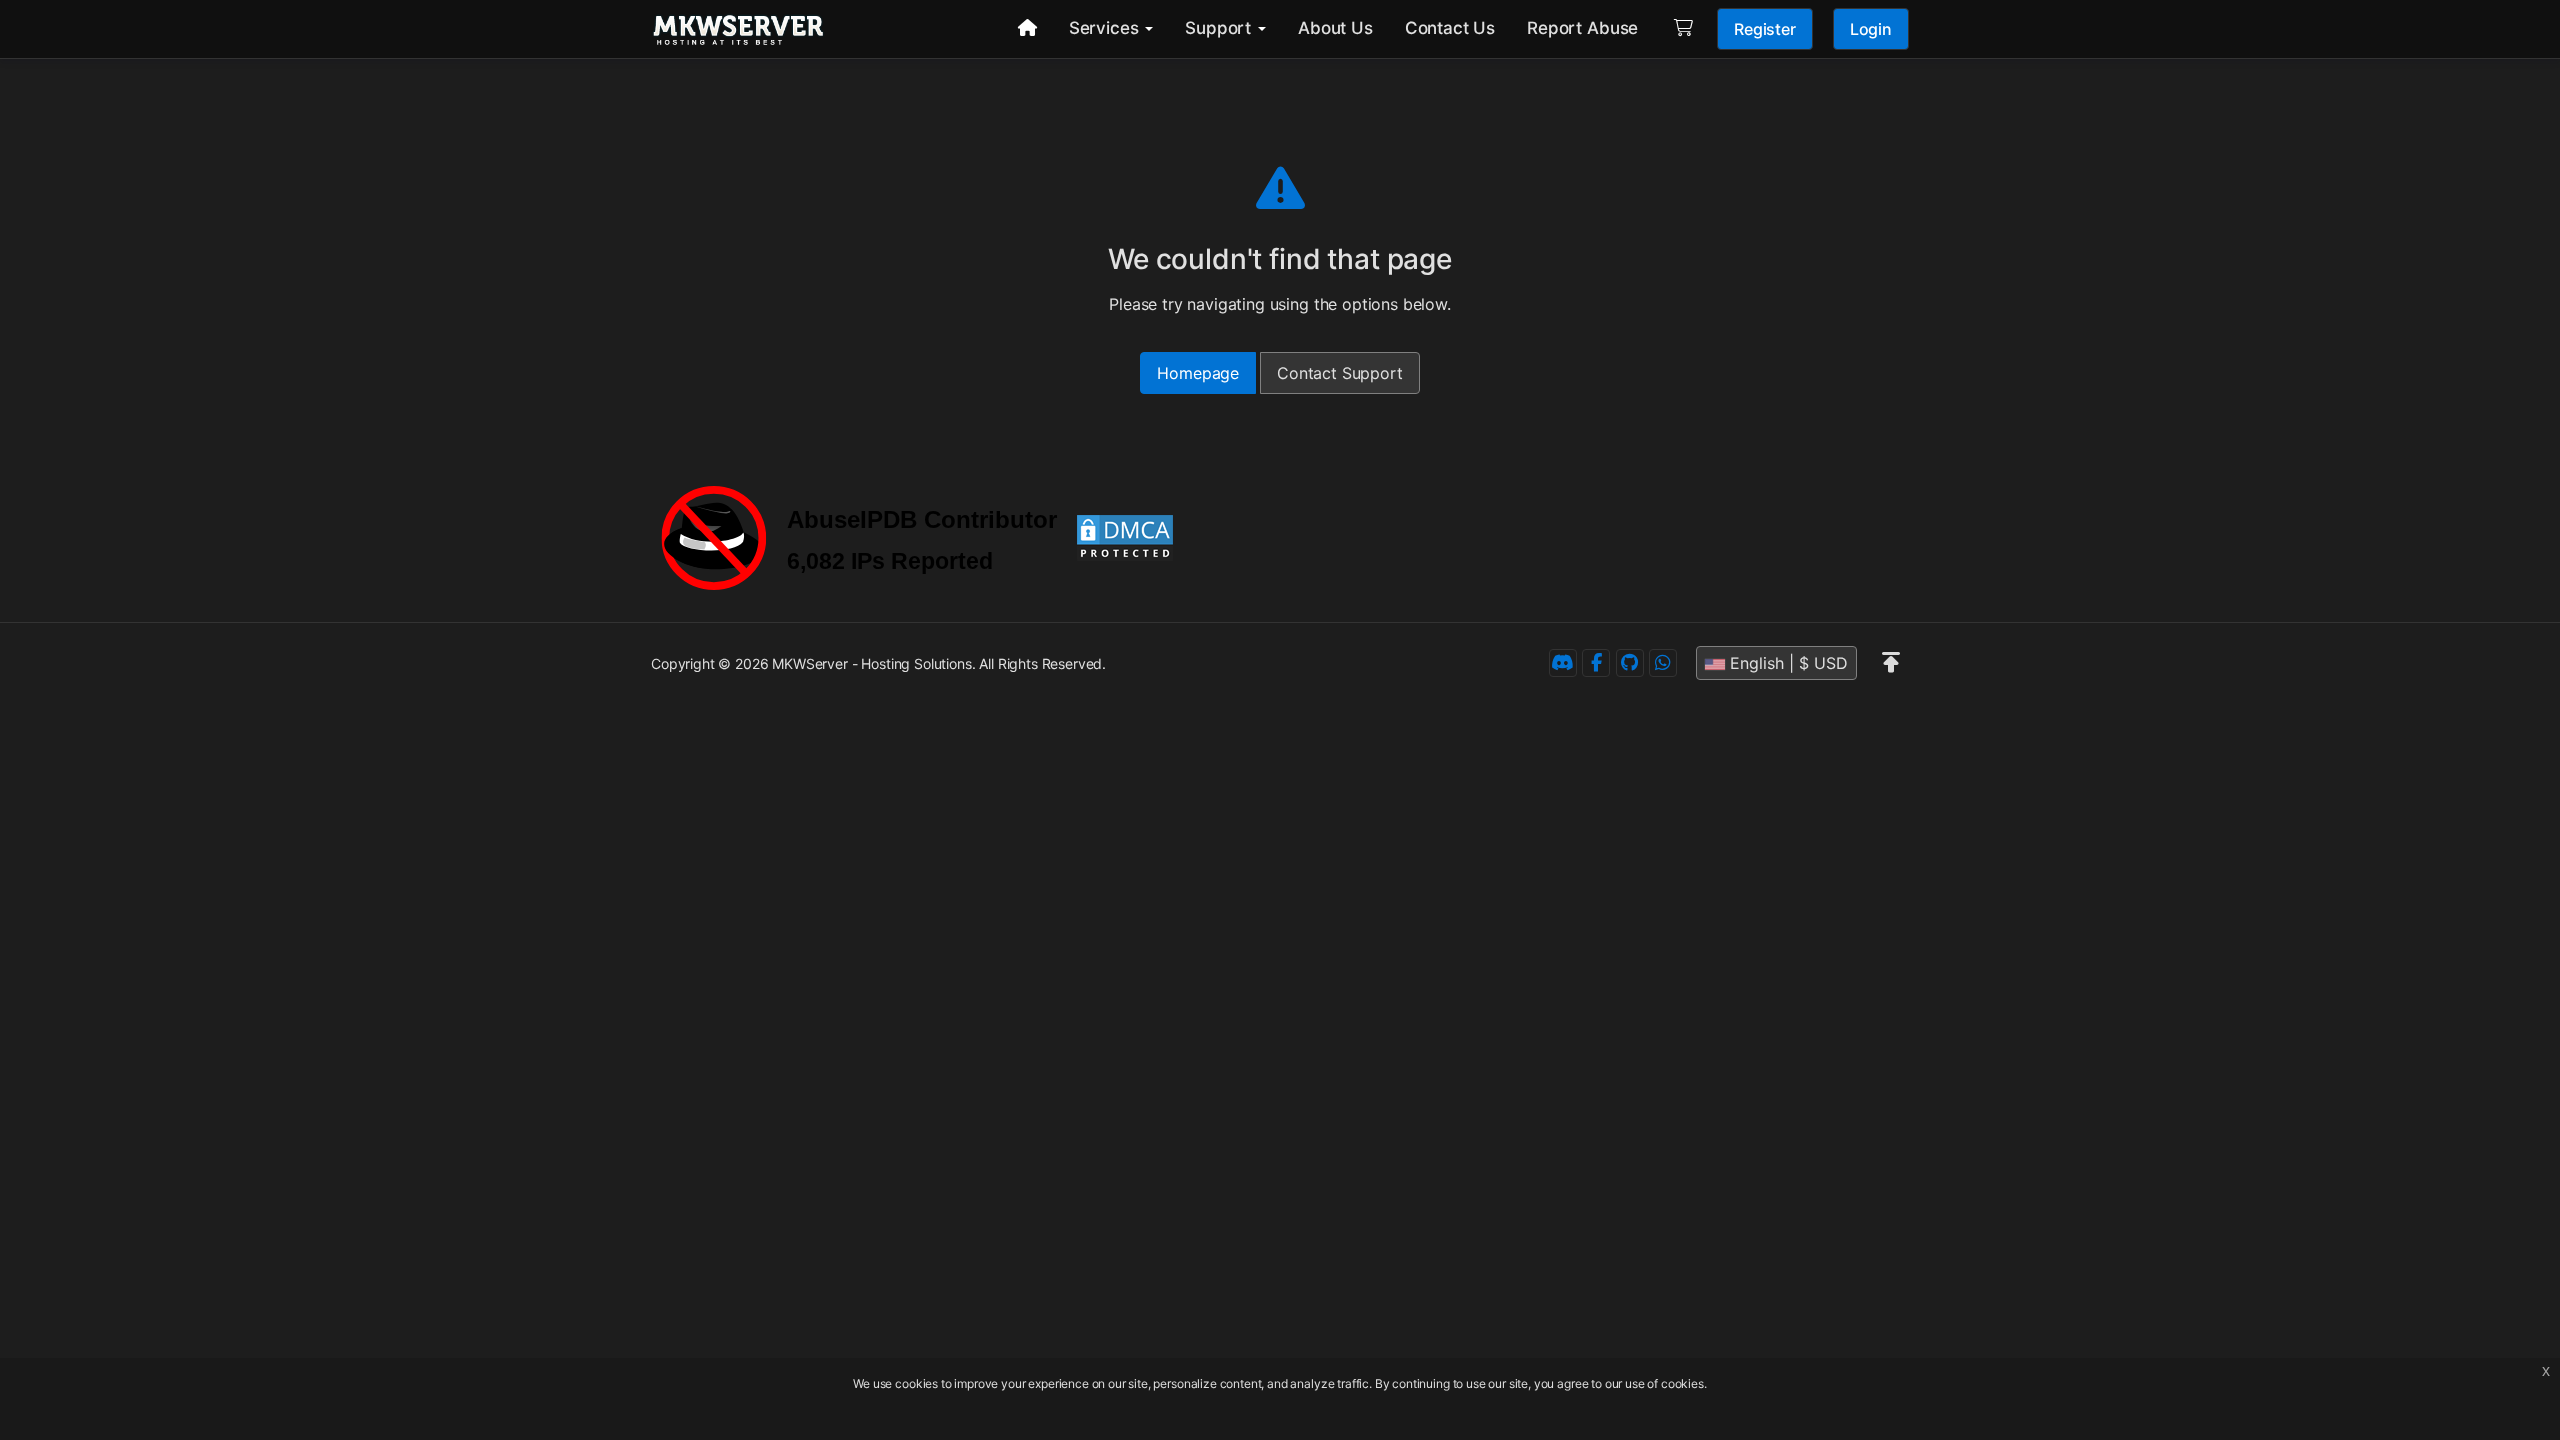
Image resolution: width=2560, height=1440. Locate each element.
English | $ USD (1786, 663)
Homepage (1198, 373)
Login (1871, 29)
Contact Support (1340, 373)
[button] (1891, 663)
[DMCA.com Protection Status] (1125, 536)
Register (1765, 29)
